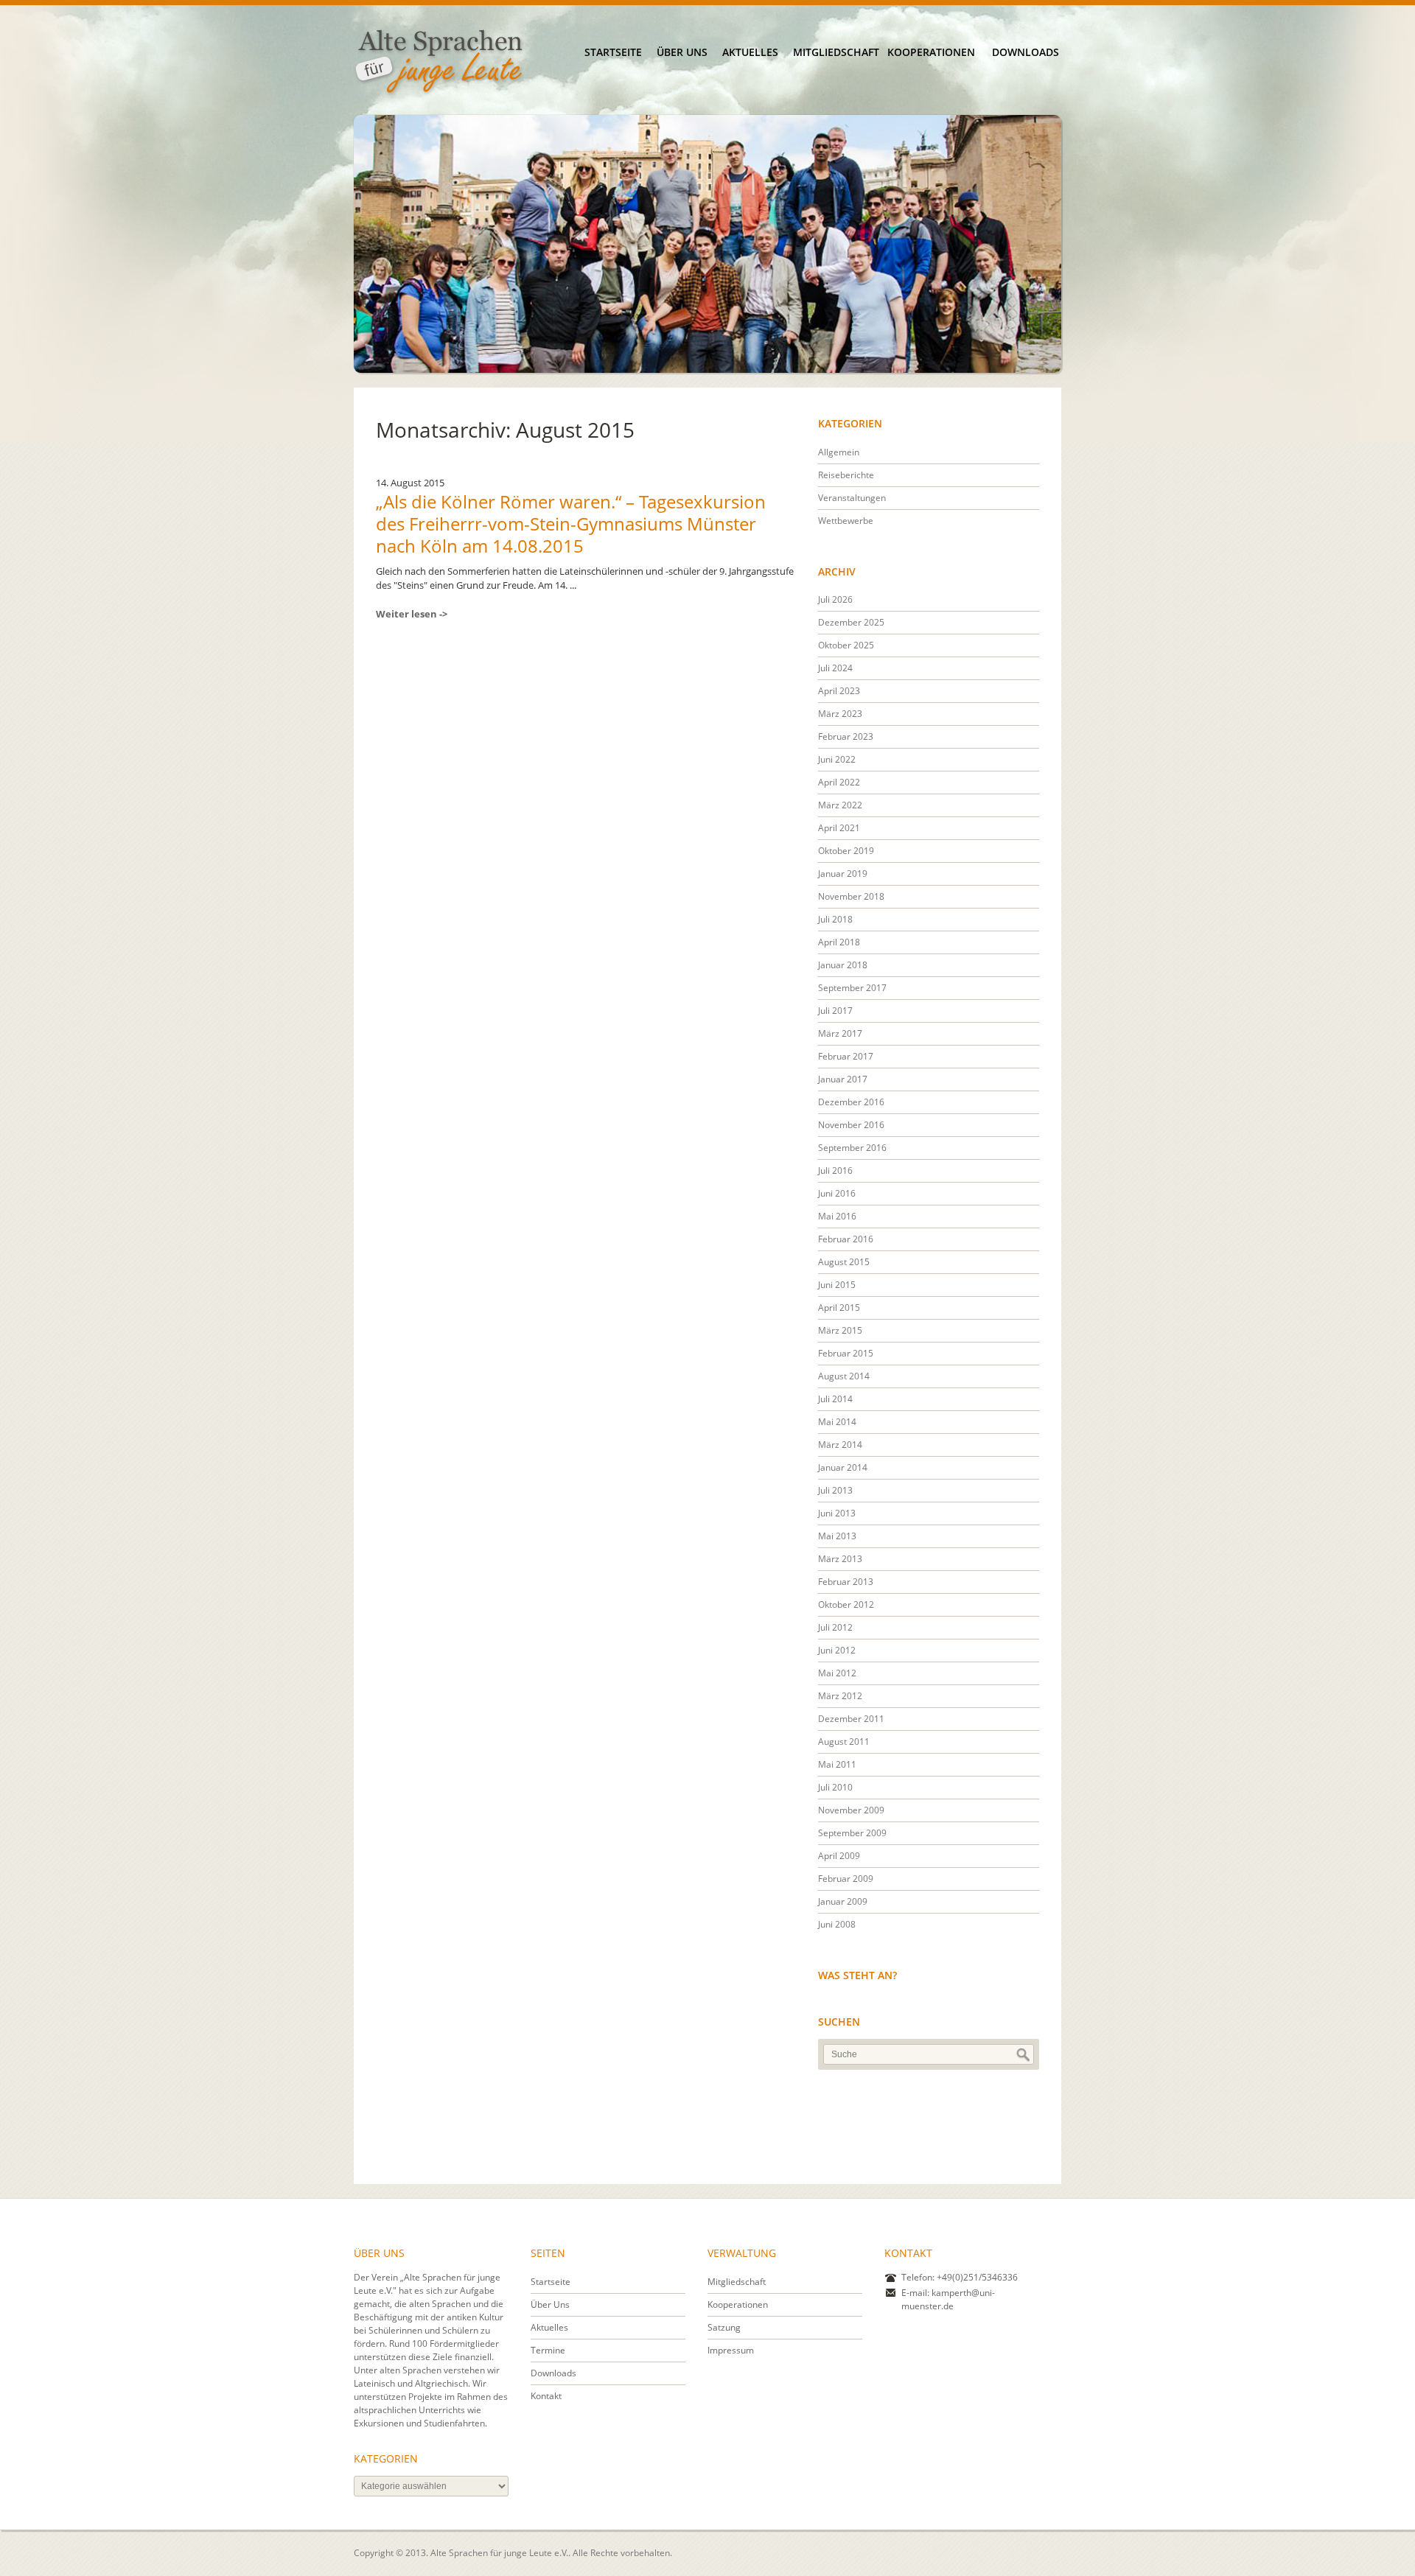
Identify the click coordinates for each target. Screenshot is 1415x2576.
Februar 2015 (846, 1353)
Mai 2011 (837, 1764)
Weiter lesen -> (412, 614)
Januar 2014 (843, 1467)
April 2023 (839, 691)
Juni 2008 (837, 1924)
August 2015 (844, 1262)
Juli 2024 (835, 668)
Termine (548, 2350)
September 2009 (852, 1833)
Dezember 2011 (851, 1719)
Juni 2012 (837, 1650)
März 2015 (840, 1330)
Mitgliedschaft (836, 52)
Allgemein (839, 452)
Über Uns (682, 52)
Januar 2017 (843, 1079)
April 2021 (839, 828)
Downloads (1026, 52)
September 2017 (852, 988)
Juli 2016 (835, 1170)
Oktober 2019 (846, 851)
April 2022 (839, 782)
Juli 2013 (835, 1490)
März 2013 (840, 1559)
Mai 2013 (837, 1536)
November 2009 (851, 1810)
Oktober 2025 (846, 645)
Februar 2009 (846, 1879)
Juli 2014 (835, 1399)
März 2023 (840, 714)
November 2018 (851, 896)
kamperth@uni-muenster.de (948, 2299)
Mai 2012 (837, 1673)
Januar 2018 (843, 965)
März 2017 (840, 1033)
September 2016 (852, 1148)
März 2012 (840, 1696)
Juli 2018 (835, 919)
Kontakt (546, 2396)
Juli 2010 (835, 1787)
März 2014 (840, 1445)
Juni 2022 (837, 759)
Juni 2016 (837, 1193)
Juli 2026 (835, 599)
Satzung (724, 2327)
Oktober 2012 (846, 1604)
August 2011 (844, 1742)
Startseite (613, 52)
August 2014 (844, 1376)
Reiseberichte (846, 475)
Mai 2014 (837, 1422)
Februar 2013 (846, 1582)
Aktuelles (750, 52)
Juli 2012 (835, 1627)
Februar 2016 (846, 1239)
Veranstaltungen (852, 498)
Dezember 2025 (851, 622)
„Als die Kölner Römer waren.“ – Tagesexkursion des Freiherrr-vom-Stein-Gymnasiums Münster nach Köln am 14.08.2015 (571, 524)
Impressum (731, 2350)
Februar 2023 (846, 736)
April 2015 (839, 1308)
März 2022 (840, 805)
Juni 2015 (837, 1285)
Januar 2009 (843, 1901)
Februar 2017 (846, 1056)
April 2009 (839, 1856)
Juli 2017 (835, 1011)
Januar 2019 (843, 874)
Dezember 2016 (851, 1102)
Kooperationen (931, 52)
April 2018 (839, 942)
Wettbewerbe (846, 521)
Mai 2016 (837, 1216)
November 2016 (851, 1125)
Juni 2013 (837, 1513)
